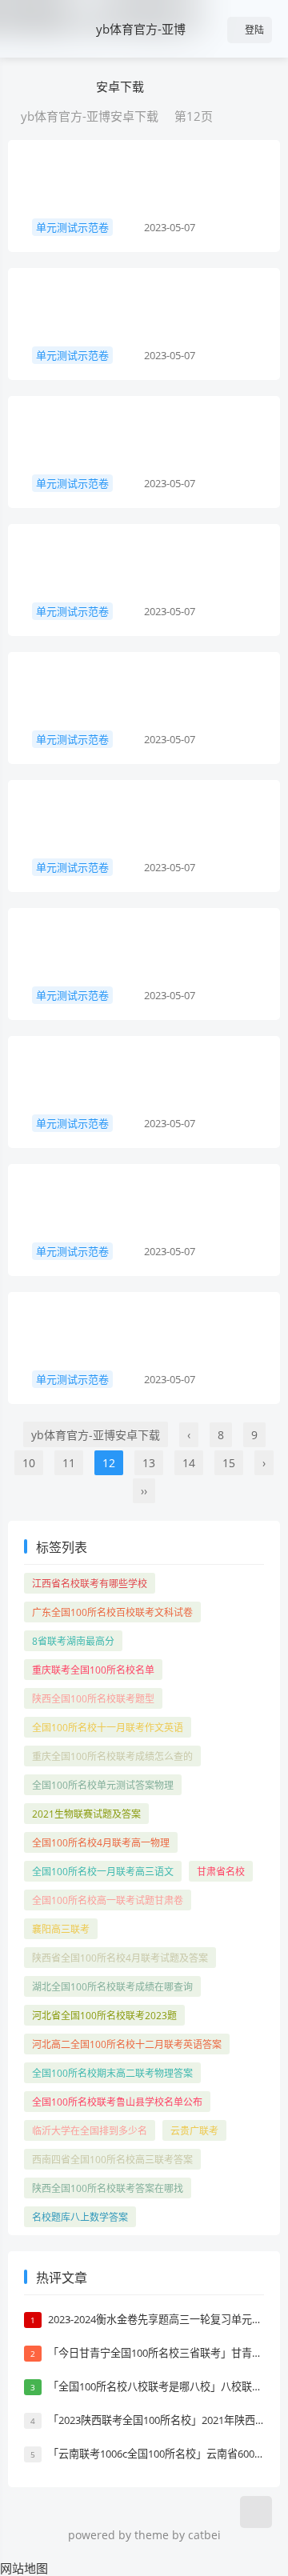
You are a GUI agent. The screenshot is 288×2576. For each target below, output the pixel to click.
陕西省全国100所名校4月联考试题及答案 (120, 1958)
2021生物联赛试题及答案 (86, 1814)
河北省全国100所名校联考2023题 (104, 2016)
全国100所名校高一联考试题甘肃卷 (108, 1900)
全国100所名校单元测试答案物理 (103, 1785)
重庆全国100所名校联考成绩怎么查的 (112, 1756)
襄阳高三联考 (61, 1929)
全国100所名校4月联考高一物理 (101, 1843)
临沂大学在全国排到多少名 (90, 2131)
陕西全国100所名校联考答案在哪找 (108, 2188)
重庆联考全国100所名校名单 (93, 1670)
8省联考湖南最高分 (73, 1641)
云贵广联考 (194, 2131)
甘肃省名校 (221, 1872)
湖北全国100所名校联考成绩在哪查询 (112, 1987)
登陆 (253, 30)
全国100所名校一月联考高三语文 (103, 1872)
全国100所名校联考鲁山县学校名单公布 (117, 2102)
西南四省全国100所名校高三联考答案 (112, 2160)
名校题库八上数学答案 (80, 2217)
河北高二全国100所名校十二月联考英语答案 (127, 2044)
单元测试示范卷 (72, 227)
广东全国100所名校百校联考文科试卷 (112, 1612)
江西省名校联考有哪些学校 (90, 1584)
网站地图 (24, 2568)
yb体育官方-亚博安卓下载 (141, 58)
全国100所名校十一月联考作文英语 (108, 1728)
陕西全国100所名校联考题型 (93, 1699)
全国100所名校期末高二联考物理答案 (112, 2073)
